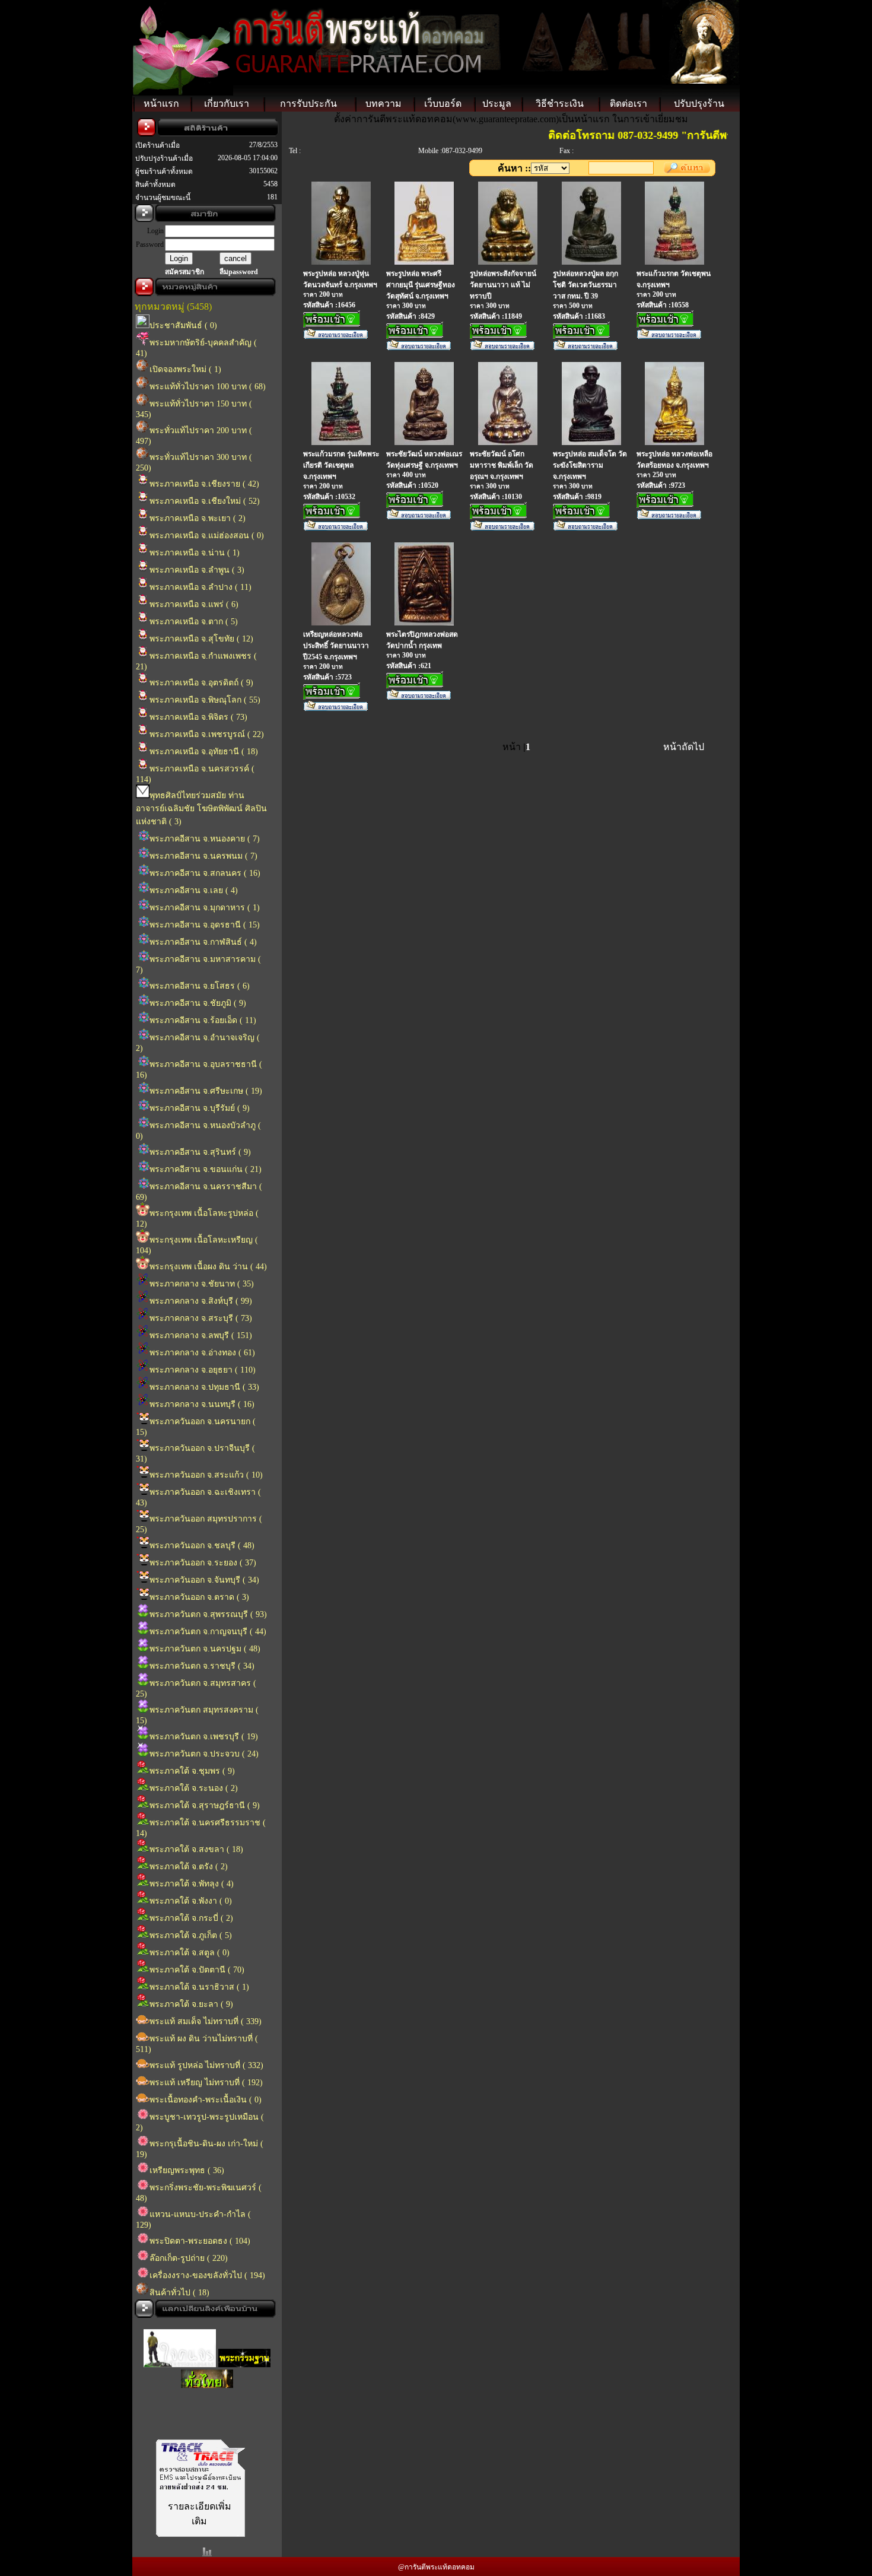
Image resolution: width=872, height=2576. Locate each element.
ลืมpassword (239, 272)
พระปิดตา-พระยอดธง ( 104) (200, 2241)
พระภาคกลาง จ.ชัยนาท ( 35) (202, 1284)
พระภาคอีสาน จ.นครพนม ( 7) (203, 856)
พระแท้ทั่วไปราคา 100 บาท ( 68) (208, 387)
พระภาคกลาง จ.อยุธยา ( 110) (203, 1370)
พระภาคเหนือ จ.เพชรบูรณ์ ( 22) (207, 734)
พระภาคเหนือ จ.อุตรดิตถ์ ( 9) (201, 683)
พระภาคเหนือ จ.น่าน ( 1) (195, 553)
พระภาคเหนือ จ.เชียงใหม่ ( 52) (205, 501)
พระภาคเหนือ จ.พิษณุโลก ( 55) (205, 700)
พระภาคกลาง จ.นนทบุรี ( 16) (202, 1404)
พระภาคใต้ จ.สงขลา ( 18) (196, 1849)
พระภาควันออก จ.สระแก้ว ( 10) (206, 1475)
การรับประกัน (308, 104)
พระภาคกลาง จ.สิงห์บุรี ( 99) (201, 1301)
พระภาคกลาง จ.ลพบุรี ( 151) (201, 1335)
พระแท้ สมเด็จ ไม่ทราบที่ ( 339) (206, 2021)
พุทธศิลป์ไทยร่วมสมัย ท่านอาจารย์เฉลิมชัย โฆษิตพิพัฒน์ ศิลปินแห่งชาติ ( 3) (201, 809)
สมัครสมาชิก (184, 272)
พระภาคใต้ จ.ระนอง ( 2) (194, 1788)
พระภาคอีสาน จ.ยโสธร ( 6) (200, 986)
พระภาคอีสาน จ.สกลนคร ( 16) (205, 873)
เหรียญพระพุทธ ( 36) (187, 2170)
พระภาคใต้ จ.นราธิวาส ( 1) (199, 1987)
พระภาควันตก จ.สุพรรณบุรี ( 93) (208, 1614)
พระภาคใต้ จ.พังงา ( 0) (191, 1901)
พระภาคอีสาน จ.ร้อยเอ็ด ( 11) (203, 1020)
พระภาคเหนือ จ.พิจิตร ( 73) (198, 717)
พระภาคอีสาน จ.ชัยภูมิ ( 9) (198, 1003)
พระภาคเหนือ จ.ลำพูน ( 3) (197, 570)
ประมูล (497, 104)
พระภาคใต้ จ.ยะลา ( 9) (191, 2004)
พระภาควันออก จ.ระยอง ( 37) (203, 1563)
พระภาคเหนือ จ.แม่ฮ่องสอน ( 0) (207, 536)
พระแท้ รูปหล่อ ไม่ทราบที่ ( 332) (206, 2065)
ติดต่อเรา (628, 104)
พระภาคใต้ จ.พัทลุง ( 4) (192, 1884)
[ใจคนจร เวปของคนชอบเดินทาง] (180, 2353)
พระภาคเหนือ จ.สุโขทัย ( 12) (201, 639)
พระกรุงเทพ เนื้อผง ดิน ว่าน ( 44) (208, 1267)
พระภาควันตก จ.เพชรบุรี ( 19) (204, 1737)
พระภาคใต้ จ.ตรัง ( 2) (189, 1867)
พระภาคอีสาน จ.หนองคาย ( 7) (205, 839)
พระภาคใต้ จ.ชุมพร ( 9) (192, 1771)
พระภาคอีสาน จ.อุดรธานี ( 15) (205, 925)
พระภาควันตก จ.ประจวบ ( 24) (204, 1754)
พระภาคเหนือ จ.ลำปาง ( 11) (201, 587)
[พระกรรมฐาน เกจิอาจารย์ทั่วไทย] (244, 2353)
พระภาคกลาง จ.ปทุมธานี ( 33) (204, 1387)
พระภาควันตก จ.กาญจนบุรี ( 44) (208, 1632)
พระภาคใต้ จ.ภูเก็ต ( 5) (191, 1935)
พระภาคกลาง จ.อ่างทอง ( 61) (202, 1353)
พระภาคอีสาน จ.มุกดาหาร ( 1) (205, 908)
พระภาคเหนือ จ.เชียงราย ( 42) (204, 484)
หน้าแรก (161, 104)
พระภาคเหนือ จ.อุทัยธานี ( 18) (204, 752)
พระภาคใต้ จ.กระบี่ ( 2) (191, 1918)
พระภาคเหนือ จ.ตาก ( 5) (194, 622)
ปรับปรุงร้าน (699, 104)
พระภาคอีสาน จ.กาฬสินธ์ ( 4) (203, 942)
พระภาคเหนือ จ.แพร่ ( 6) (194, 604)
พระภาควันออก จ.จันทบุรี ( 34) (204, 1580)
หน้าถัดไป (684, 747)
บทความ (384, 104)
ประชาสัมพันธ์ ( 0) (183, 325)
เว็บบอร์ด (443, 104)
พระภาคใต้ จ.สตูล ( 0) (190, 1953)
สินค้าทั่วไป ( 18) (179, 2293)
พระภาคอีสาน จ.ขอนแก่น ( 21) (206, 1169)
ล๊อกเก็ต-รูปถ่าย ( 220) (189, 2258)
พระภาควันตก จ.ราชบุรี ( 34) (202, 1666)
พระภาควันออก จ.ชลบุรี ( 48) (202, 1546)
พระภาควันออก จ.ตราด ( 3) (199, 1597)
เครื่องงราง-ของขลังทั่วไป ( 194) (207, 2275)
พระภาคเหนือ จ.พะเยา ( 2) (198, 518)
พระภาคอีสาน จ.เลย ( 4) (194, 890)
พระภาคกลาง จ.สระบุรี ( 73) (201, 1318)
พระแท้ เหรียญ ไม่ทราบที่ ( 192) (206, 2083)
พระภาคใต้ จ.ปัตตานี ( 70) (197, 1970)
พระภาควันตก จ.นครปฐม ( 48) (205, 1649)
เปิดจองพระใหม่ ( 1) (185, 369)
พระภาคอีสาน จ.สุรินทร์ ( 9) (200, 1152)
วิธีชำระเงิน (560, 104)
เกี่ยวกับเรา (227, 104)
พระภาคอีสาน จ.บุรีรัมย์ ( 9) (200, 1108)
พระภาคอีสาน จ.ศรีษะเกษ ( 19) (206, 1091)
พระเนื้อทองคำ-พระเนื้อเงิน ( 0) (206, 2100)
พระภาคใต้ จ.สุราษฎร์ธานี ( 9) (205, 1805)
